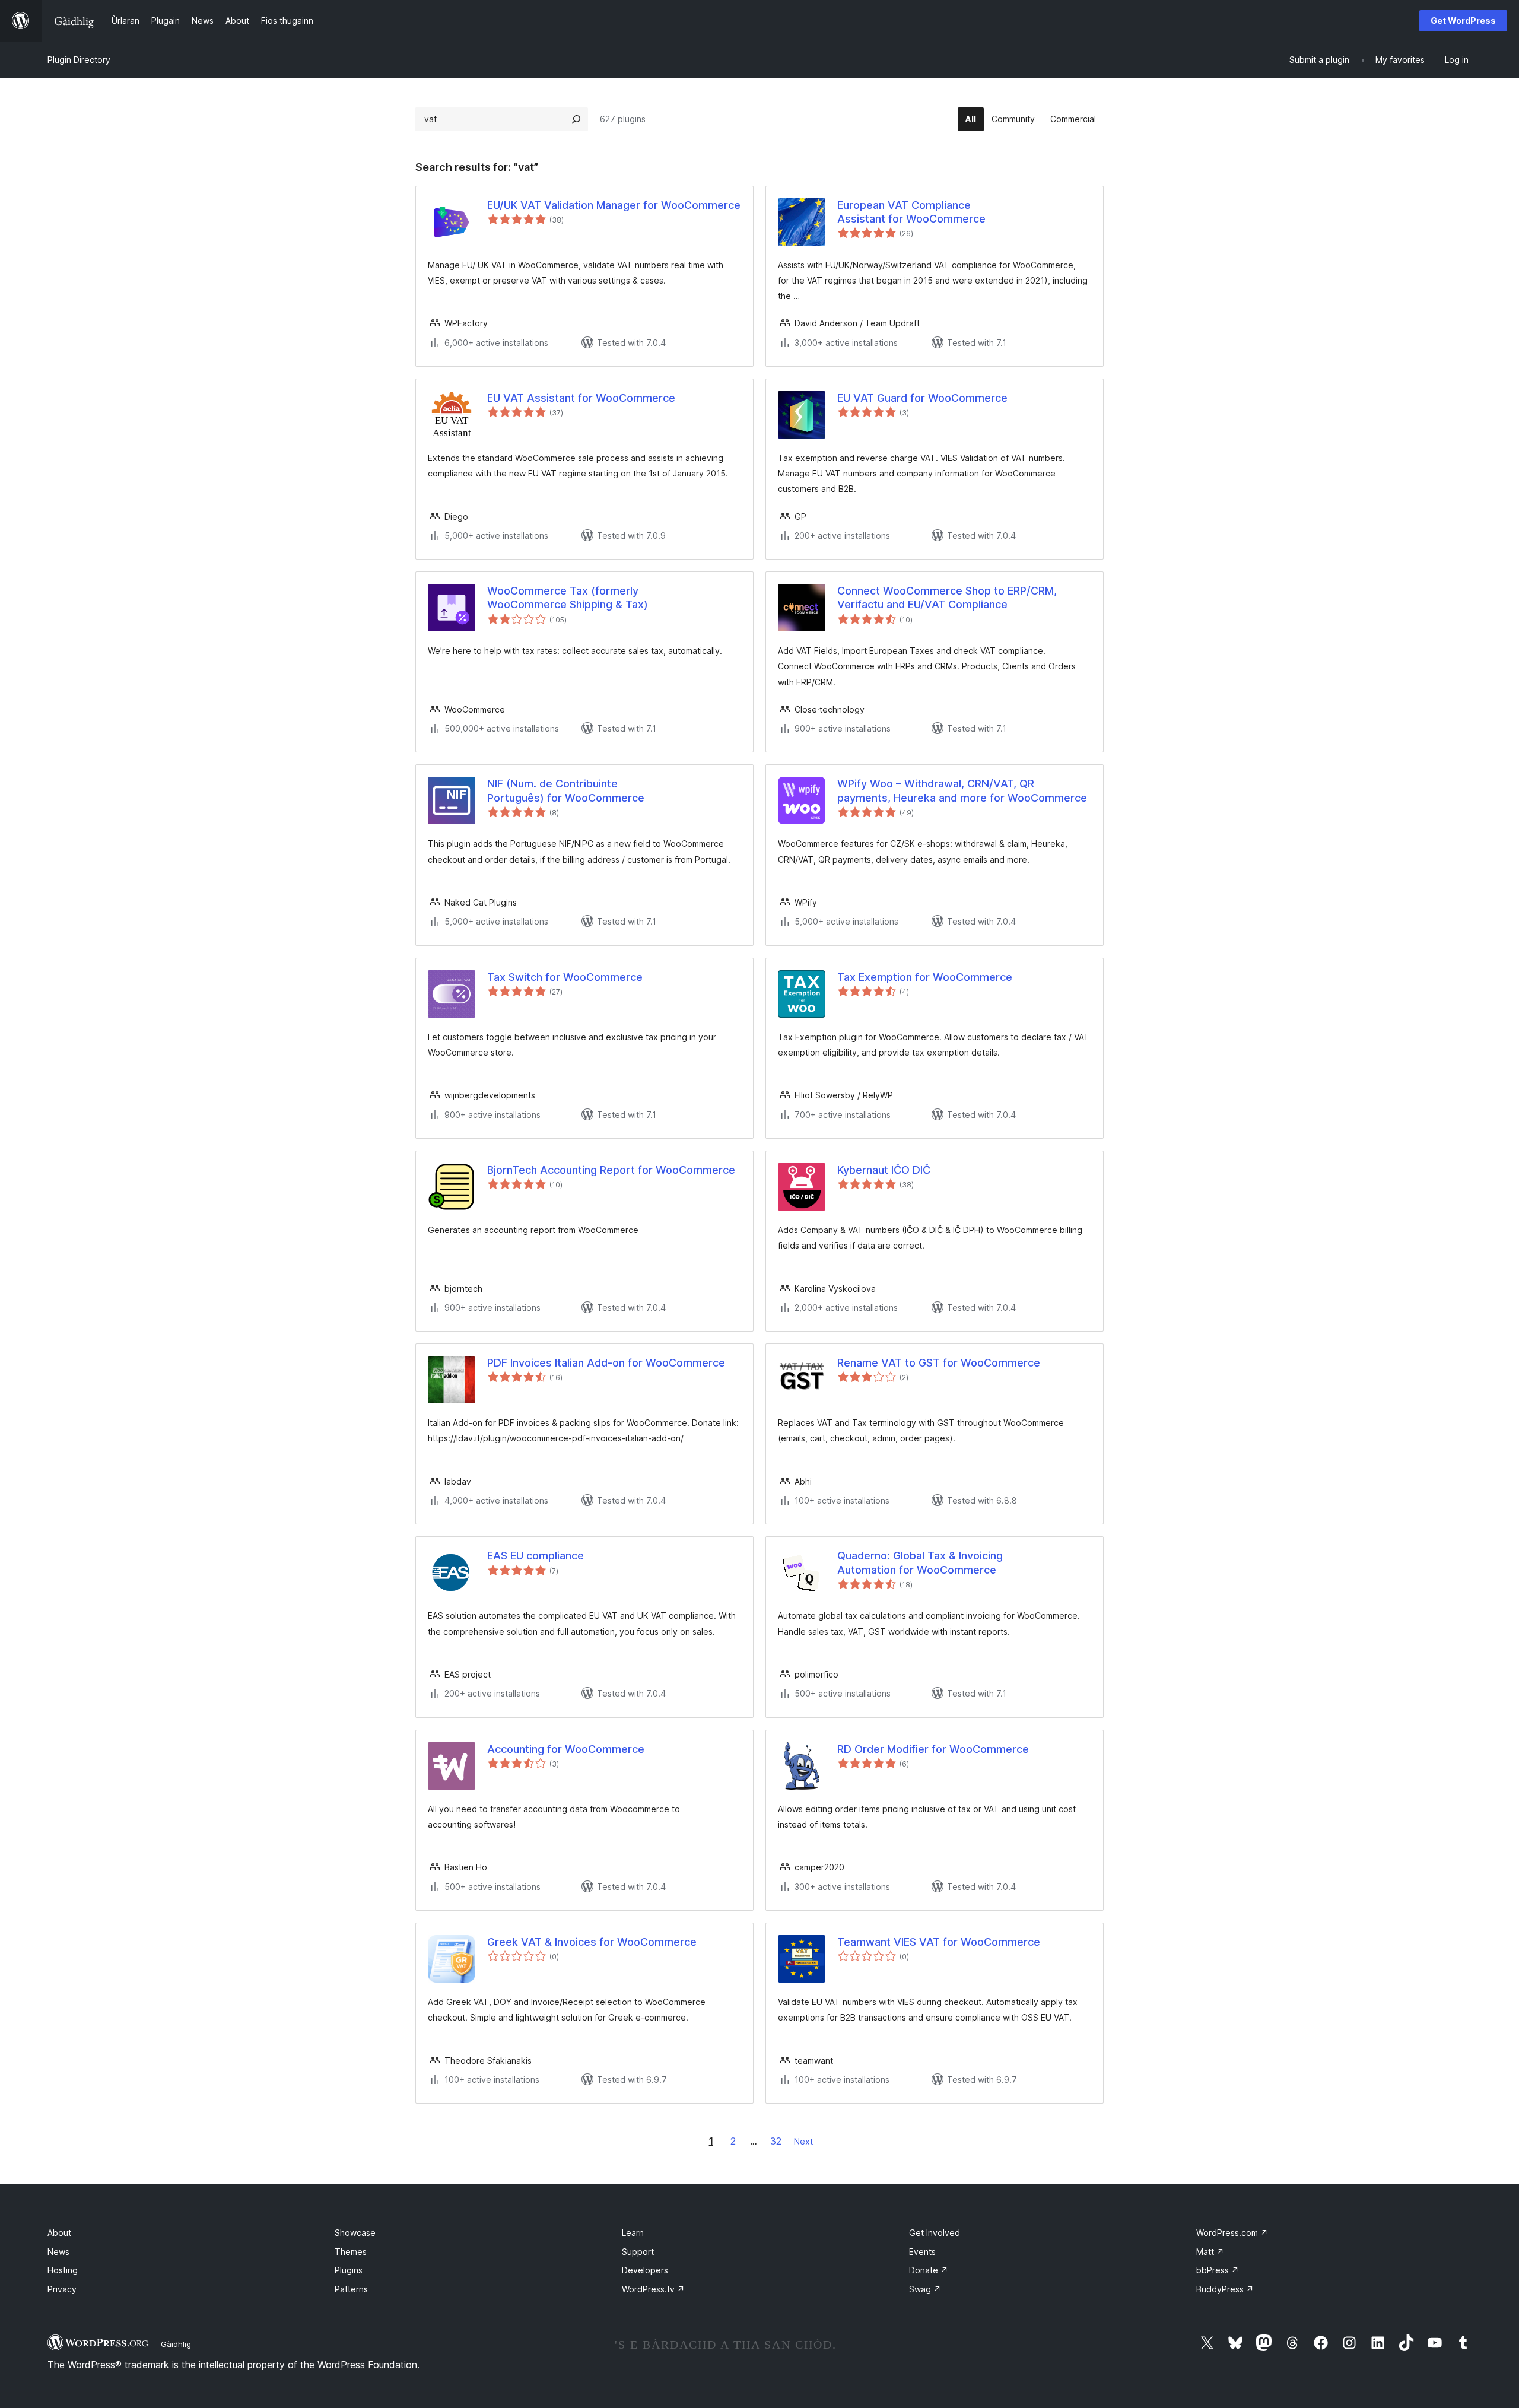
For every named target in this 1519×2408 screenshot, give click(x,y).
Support (638, 2252)
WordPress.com (1232, 2233)
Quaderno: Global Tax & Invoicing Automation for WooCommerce (920, 1562)
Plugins (349, 2270)
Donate (929, 2270)
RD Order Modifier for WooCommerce (933, 1749)
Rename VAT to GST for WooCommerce (939, 1363)
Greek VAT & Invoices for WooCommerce (592, 1942)
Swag (925, 2289)
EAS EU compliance (536, 1556)
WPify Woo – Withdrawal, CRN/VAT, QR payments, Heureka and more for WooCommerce (962, 790)
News (58, 2252)
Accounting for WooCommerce (566, 1749)
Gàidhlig (176, 2344)
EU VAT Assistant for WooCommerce (581, 398)
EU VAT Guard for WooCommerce (922, 398)
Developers (645, 2270)
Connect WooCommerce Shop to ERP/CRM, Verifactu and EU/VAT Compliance (947, 598)
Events (922, 2252)
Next (803, 2141)
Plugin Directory (79, 60)
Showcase (355, 2233)
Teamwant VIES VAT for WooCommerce (939, 1942)
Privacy (62, 2289)
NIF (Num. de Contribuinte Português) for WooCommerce (566, 790)
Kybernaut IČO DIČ (884, 1170)
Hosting (63, 2270)
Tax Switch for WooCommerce (565, 977)
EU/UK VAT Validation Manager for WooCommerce (614, 205)
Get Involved (935, 2233)
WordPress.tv (653, 2289)
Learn (633, 2233)
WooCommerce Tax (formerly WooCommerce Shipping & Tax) (568, 598)
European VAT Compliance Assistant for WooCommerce (911, 212)
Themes (351, 2252)
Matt (1210, 2252)
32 (776, 2141)
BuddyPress (1225, 2289)
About (59, 2233)
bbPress (1218, 2270)
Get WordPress (1463, 20)
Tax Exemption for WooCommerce (925, 977)
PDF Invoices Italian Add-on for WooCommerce (606, 1363)
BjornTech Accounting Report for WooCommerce (611, 1170)
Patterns (351, 2289)
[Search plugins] (576, 119)
